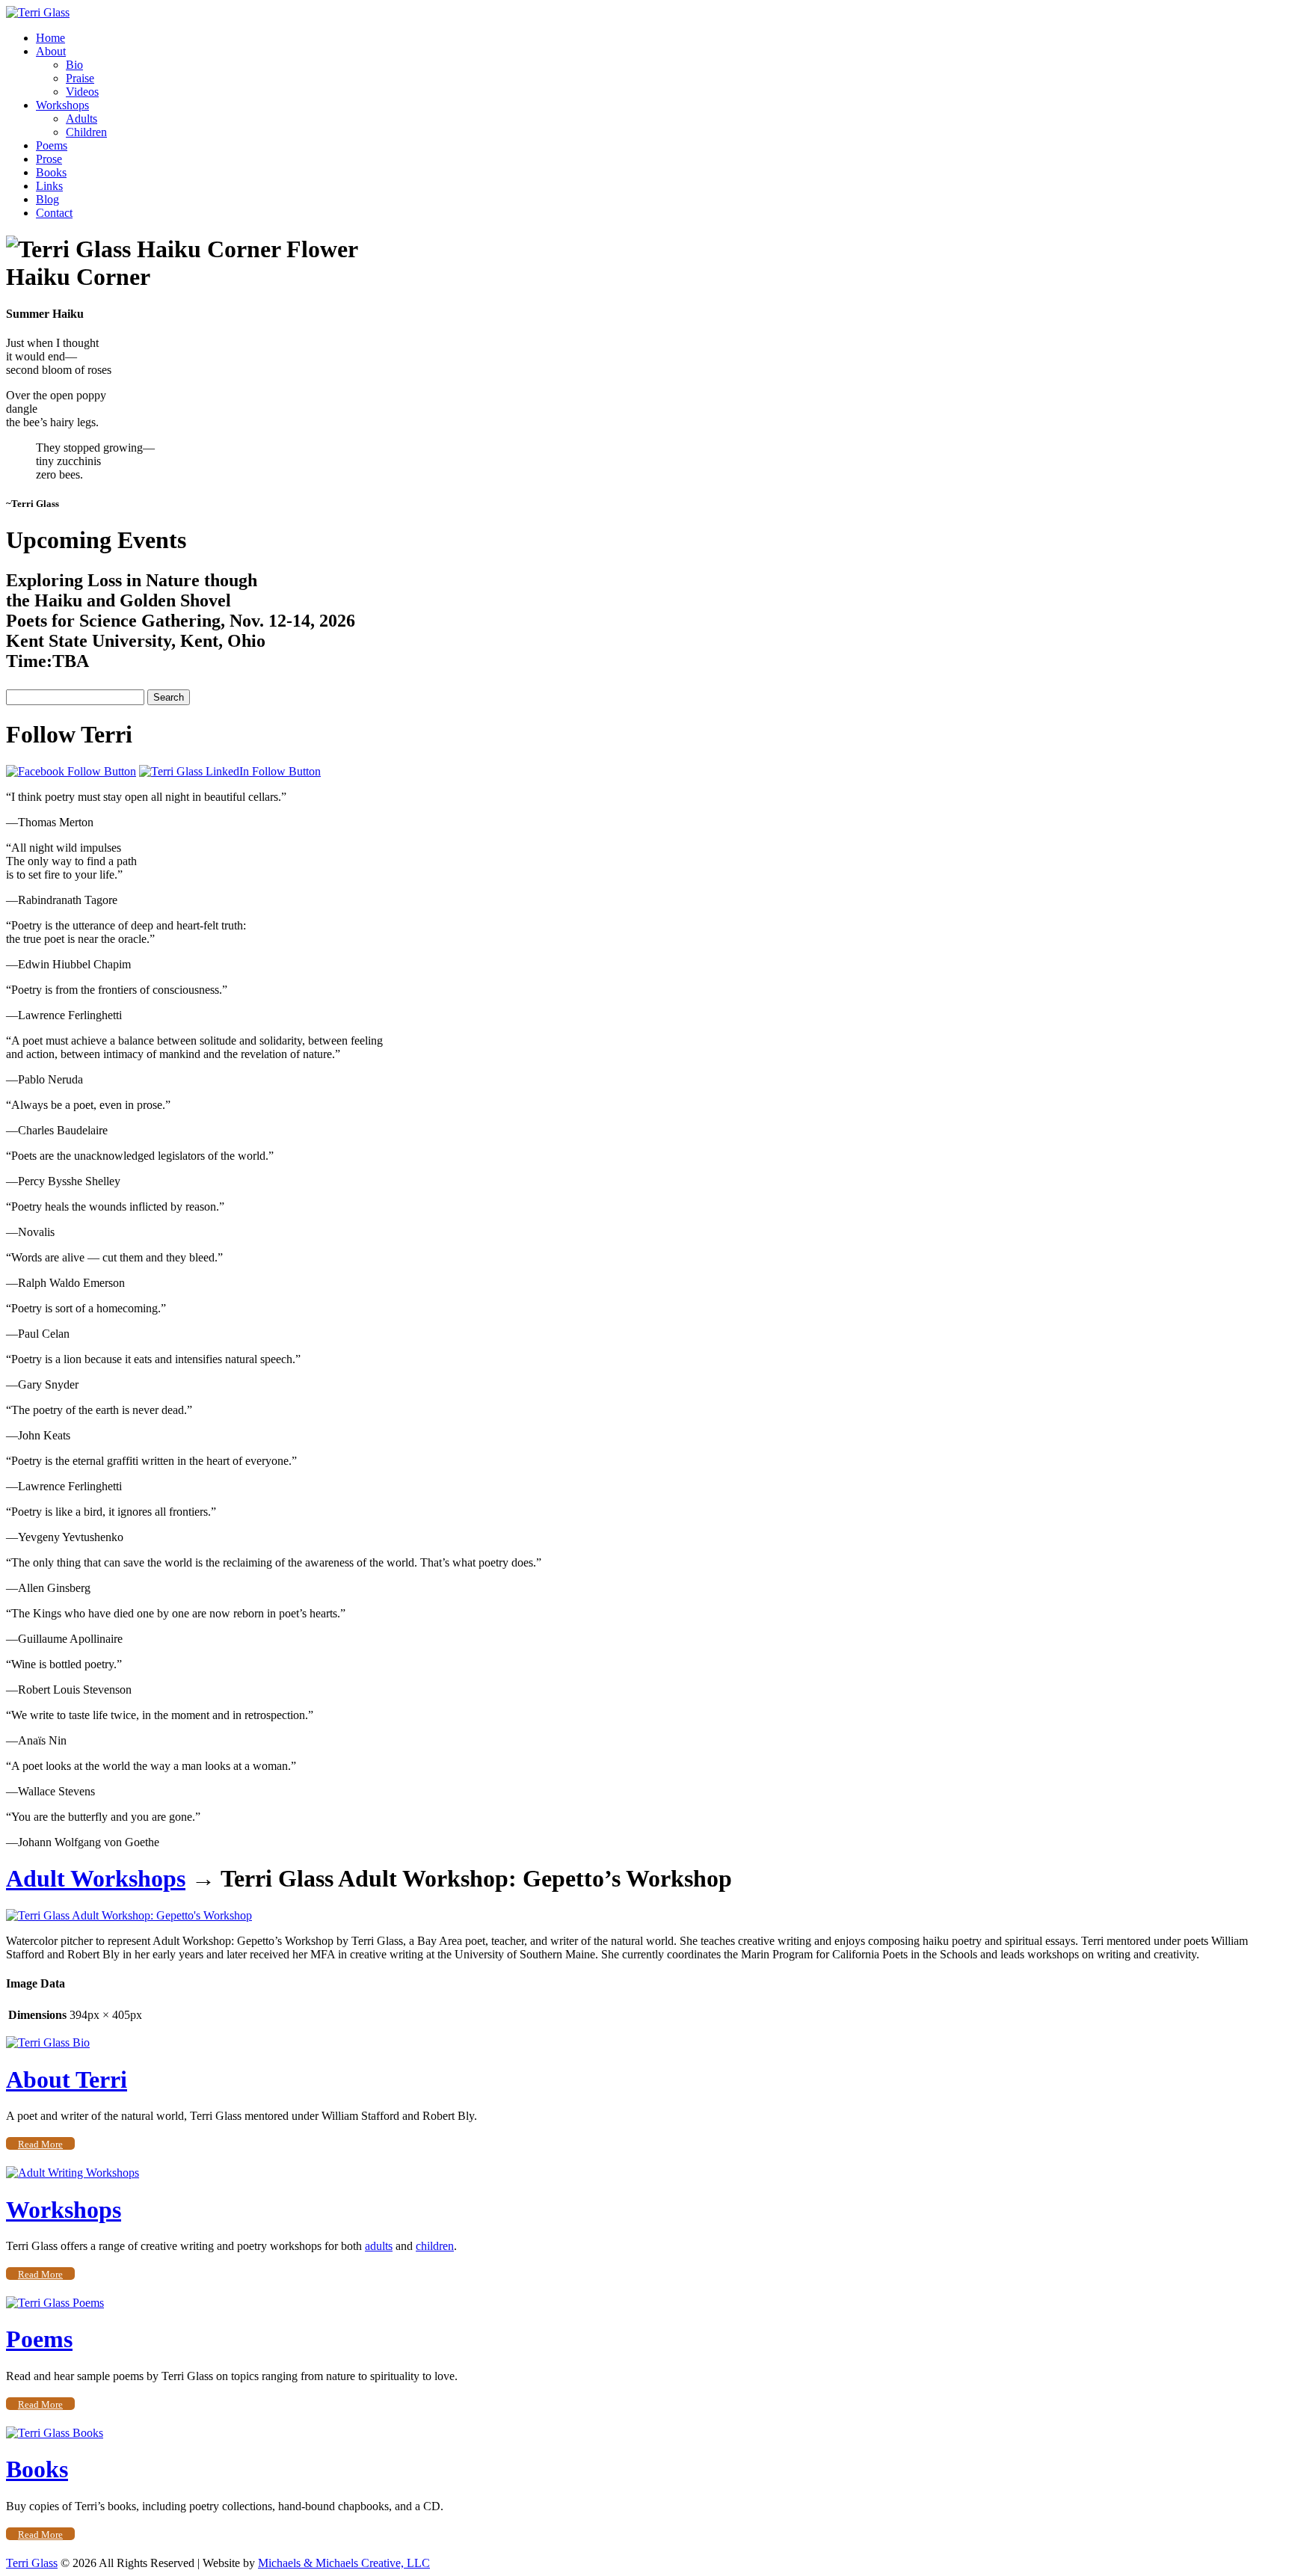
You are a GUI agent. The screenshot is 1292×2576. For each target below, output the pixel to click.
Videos (82, 92)
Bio (74, 65)
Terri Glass (32, 2563)
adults (379, 2246)
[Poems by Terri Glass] (55, 2303)
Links (49, 186)
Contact (54, 213)
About (51, 51)
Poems (52, 145)
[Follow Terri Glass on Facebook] (71, 771)
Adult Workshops (96, 1878)
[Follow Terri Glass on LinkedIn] (230, 771)
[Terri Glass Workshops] (73, 2173)
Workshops (62, 105)
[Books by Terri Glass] (55, 2433)
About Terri (67, 2079)
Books (51, 172)
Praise (80, 78)
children (435, 2246)
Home (50, 38)
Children (86, 132)
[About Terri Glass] (48, 2042)
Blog (47, 199)
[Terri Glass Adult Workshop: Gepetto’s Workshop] (129, 1915)
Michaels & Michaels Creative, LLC (344, 2563)
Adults (81, 119)
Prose (49, 159)
